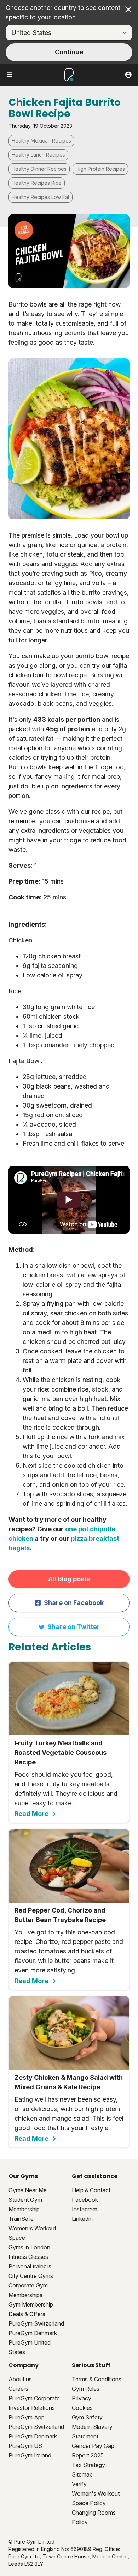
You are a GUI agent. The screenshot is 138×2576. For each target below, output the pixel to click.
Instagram (85, 2209)
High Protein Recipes (100, 169)
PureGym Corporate (34, 2398)
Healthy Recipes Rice (37, 183)
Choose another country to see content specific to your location (63, 12)
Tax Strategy (88, 2465)
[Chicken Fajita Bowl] (69, 1200)
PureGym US (25, 2446)
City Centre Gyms (31, 2276)
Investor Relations (32, 2408)
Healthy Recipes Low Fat (41, 197)
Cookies (82, 2408)
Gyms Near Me (28, 2190)
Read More (31, 1814)
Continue (69, 52)
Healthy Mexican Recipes (41, 141)
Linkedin (82, 2219)
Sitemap (82, 2474)
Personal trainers (30, 2266)
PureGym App (27, 2417)
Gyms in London (29, 2247)
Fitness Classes (28, 2257)
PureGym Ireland (30, 2455)
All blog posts (69, 1579)
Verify (79, 2484)
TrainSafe (21, 2219)
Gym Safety (87, 2417)
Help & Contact (91, 2190)
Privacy (82, 2398)
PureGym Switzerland (36, 2323)
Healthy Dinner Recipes (39, 169)
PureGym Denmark (33, 2333)
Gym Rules (86, 2389)
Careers (18, 2389)
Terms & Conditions (97, 2379)
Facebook (85, 2200)
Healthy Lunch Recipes (38, 155)
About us (20, 2379)
